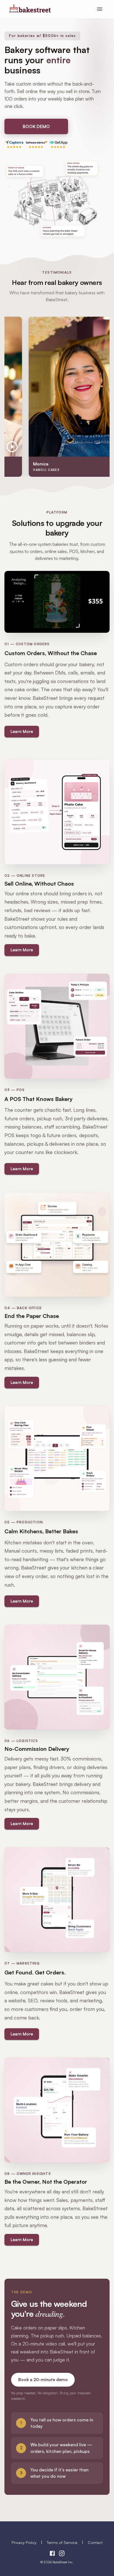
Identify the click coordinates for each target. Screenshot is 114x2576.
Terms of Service (62, 2542)
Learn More (22, 731)
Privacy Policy (24, 2542)
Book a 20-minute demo (43, 2380)
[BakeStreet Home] (30, 11)
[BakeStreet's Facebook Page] (52, 2554)
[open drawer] (100, 9)
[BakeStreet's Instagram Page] (62, 2554)
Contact (95, 2542)
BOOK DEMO (36, 126)
